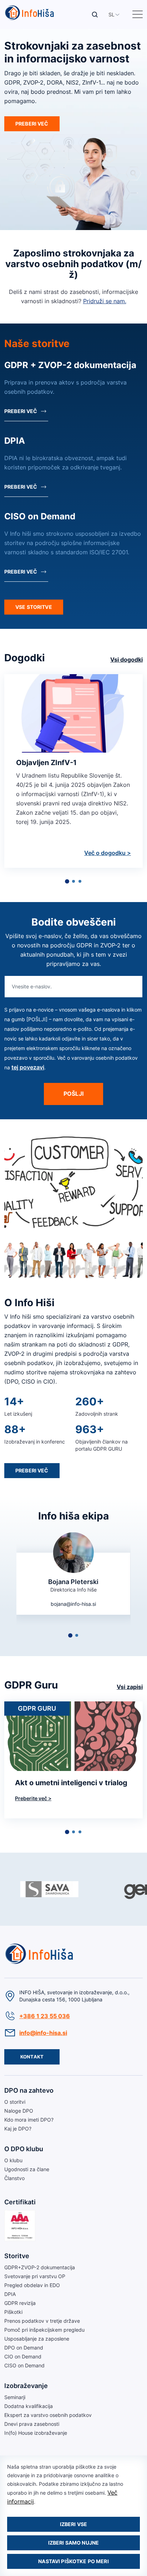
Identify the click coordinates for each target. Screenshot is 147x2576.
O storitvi (15, 2102)
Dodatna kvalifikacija (29, 2406)
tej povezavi (28, 1067)
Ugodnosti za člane (27, 2169)
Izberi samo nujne (73, 2543)
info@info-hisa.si (43, 2033)
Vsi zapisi (130, 1687)
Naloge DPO (19, 2111)
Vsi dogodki (126, 660)
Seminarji (15, 2397)
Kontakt (32, 2057)
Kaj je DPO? (18, 2129)
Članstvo (14, 2178)
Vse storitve (34, 607)
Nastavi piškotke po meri (73, 2561)
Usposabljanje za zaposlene (37, 2339)
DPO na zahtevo (29, 2090)
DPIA (10, 2294)
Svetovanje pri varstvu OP (35, 2276)
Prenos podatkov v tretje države (42, 2321)
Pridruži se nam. (105, 301)
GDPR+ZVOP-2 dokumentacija (40, 2267)
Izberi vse (73, 2524)
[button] (111, 14)
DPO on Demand (24, 2348)
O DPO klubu (24, 2149)
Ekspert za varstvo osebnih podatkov (48, 2415)
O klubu (13, 2160)
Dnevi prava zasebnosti (32, 2424)
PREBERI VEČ (32, 124)
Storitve (17, 2256)
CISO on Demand (24, 2365)
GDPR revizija (20, 2303)
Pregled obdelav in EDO (32, 2285)
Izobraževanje (26, 2386)
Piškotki (13, 2312)
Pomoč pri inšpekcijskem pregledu (44, 2330)
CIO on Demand (23, 2356)
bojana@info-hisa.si (73, 1604)
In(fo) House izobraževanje (36, 2433)
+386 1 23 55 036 (45, 2016)
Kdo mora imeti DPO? (29, 2120)
